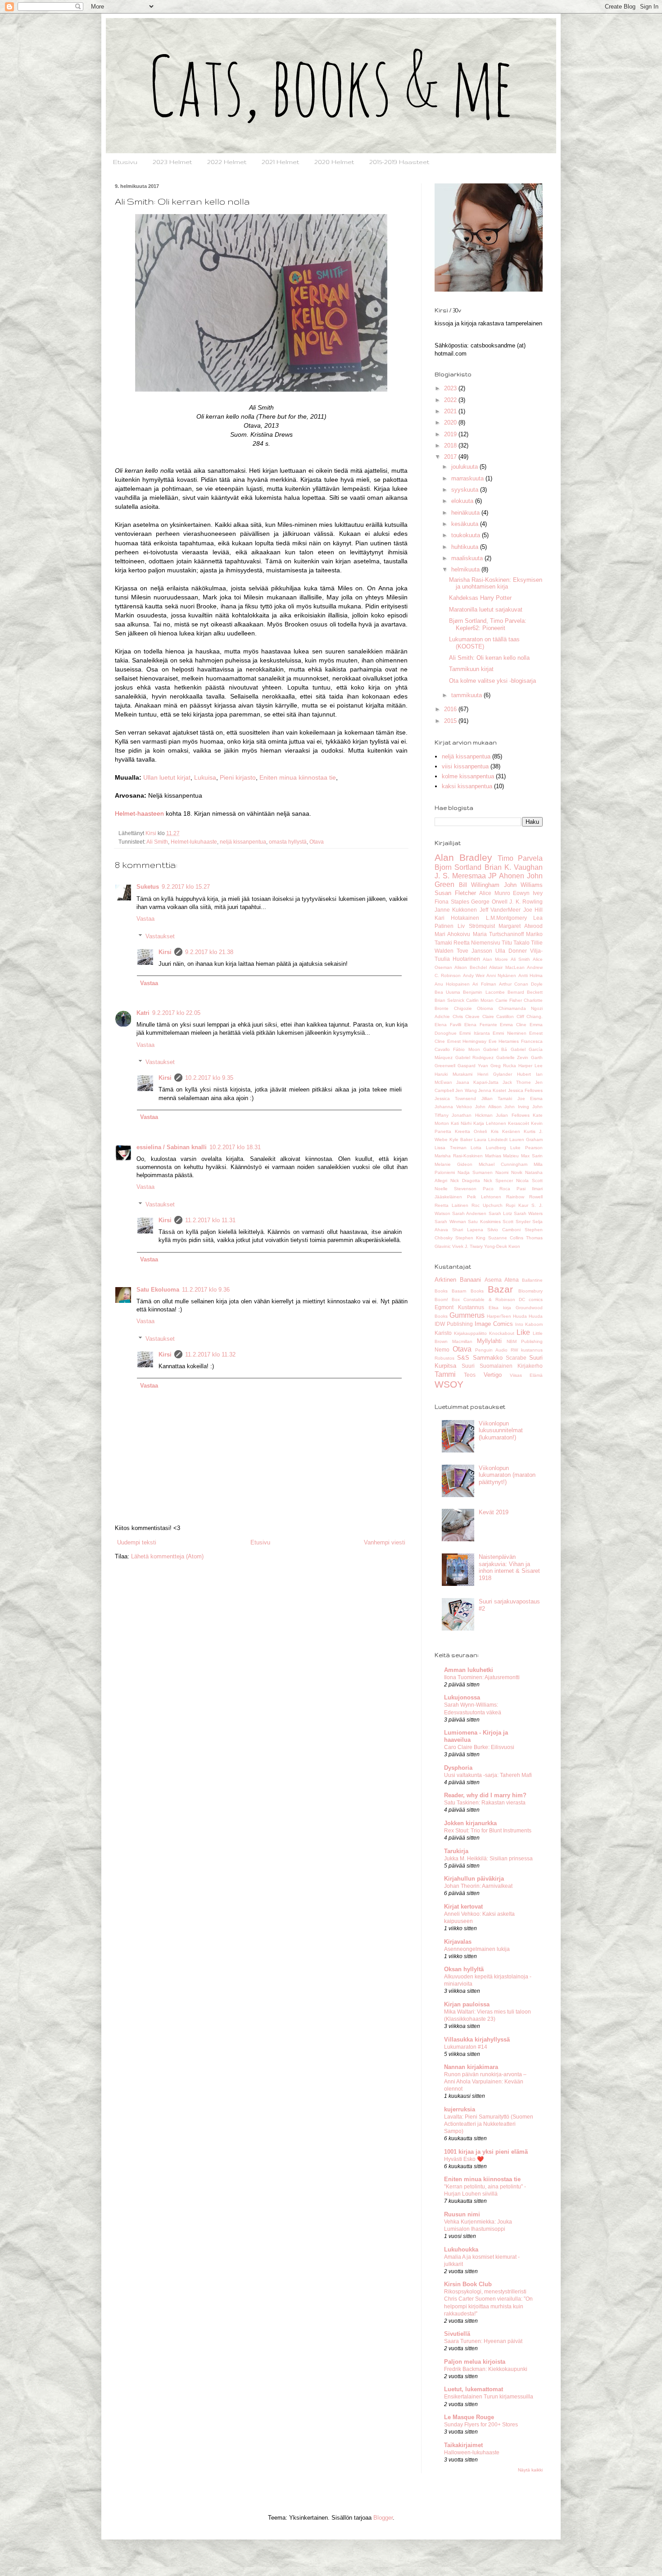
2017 (451, 457)
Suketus (148, 887)
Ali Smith (157, 842)
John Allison (488, 1107)
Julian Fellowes (512, 1115)
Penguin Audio (491, 1350)
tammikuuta (467, 695)
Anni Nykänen (501, 975)
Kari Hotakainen (457, 918)
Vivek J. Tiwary (467, 1246)
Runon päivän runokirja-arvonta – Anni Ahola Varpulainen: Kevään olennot (485, 2082)
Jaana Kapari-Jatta (477, 1082)
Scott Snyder (517, 1222)
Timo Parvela (520, 858)
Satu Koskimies (484, 1222)
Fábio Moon (466, 1049)
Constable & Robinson (489, 1299)
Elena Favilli (448, 1025)
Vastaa (145, 919)
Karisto (443, 1333)
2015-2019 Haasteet (399, 162)
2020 (451, 422)
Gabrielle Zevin (512, 1057)
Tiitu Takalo (516, 943)
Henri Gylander (495, 1074)
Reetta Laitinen (451, 1205)
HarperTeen (499, 1316)
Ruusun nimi (462, 2214)
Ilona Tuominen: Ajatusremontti (482, 1677)
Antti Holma (531, 975)
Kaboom (534, 1324)
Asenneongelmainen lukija (477, 1949)
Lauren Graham (526, 1140)
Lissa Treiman (451, 1148)
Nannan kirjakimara (471, 2067)
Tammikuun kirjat (471, 669)
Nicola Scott (529, 1181)
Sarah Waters (528, 1213)
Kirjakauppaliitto (470, 1333)
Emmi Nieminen (509, 1033)
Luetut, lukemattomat (474, 2389)
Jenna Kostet (492, 1090)
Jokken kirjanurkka (470, 1823)
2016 (451, 709)
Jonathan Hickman (472, 1115)
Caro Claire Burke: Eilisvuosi (479, 1747)
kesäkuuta (466, 524)
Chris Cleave (466, 1016)
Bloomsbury (531, 1291)
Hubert (524, 1074)
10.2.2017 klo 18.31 (235, 1147)
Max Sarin (532, 1156)
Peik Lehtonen (484, 1197)
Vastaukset (160, 936)
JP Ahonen (506, 876)
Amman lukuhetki (469, 1670)
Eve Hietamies (504, 1041)
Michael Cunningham (503, 1164)
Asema (493, 1280)
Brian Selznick (449, 1000)
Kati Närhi (461, 1123)
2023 (451, 388)
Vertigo (493, 1375)
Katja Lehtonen (490, 1123)
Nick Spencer (498, 1181)
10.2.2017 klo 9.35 (209, 1078)
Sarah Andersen (469, 1213)
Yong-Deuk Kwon (502, 1246)
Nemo (442, 1350)
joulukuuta (465, 467)
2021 (451, 411)
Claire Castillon (498, 1016)
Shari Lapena (468, 1230)
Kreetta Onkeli (471, 1131)
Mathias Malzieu (502, 1156)
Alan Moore (495, 959)
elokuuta (463, 501)
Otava (317, 842)
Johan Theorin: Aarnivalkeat (478, 1886)
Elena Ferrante (481, 1025)
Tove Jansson (474, 951)
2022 (451, 400)
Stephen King (470, 1238)
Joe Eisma (530, 1098)
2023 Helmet (172, 162)
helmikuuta (466, 569)
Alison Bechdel (470, 967)
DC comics (531, 1299)
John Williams (524, 885)
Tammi (445, 1374)
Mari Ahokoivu (452, 934)
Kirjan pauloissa (467, 2004)
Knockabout (502, 1333)
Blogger (383, 2518)
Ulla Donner (511, 951)
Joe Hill (533, 910)
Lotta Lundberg (488, 1148)
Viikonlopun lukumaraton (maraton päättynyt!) (507, 1475)
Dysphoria (458, 1768)
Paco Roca (497, 1189)
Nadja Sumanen (475, 1172)
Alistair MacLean (507, 967)
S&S (463, 1358)
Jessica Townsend (455, 1098)
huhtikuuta (466, 547)
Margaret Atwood (521, 926)
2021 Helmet (280, 162)
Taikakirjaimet (463, 2445)
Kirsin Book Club (468, 2284)
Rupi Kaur (517, 1205)
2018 (451, 445)
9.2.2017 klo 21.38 (209, 952)
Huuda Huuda (528, 1316)
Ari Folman (484, 984)
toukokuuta (467, 535)
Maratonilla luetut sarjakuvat (486, 610)
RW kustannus (527, 1350)
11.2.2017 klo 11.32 (210, 1354)
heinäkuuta (466, 513)
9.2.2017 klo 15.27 (186, 887)
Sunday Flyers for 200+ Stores (481, 2425)
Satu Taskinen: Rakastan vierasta (485, 1803)
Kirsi (165, 952)
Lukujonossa (462, 1697)
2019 (451, 434)
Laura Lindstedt (491, 1140)
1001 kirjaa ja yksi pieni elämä (486, 2152)
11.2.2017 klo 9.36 (206, 1290)
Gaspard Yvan (473, 1066)
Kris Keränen (506, 1131)
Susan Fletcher (455, 893)
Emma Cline (513, 1025)
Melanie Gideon (453, 1164)
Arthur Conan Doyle (521, 984)
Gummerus (467, 1315)
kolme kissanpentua (468, 776)
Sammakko (488, 1358)
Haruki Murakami (453, 1074)
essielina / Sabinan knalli (172, 1147)
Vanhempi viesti (385, 1542)
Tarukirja (456, 1851)
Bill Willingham (479, 885)
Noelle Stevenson (456, 1189)
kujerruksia (460, 2109)
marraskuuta (468, 478)
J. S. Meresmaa (460, 876)
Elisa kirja (500, 1308)
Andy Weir (474, 975)
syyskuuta (466, 490)
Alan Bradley (463, 857)
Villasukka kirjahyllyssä (477, 2039)
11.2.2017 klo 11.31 (210, 1220)
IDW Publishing (454, 1324)
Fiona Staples (452, 902)
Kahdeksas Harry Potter (480, 598)
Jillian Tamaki (497, 1098)
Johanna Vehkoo (453, 1107)
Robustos (444, 1358)
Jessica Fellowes (525, 1090)
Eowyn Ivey (528, 893)
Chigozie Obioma (474, 1008)
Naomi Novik (509, 1172)
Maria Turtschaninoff (498, 934)
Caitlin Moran (480, 1000)
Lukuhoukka (461, 2249)
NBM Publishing (525, 1341)
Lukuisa (205, 777)
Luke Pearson (526, 1148)
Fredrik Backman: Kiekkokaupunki (486, 2369)
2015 (451, 721)
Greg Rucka (503, 1066)
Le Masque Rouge (469, 2417)
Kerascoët (519, 1123)
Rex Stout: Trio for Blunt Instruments (488, 1831)
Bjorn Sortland (458, 867)
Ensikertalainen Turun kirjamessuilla (489, 2397)
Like (523, 1332)
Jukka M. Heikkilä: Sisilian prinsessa (488, 1859)
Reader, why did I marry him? (485, 1795)
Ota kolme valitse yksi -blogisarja (492, 681)
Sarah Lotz (500, 1213)
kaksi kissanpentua (467, 786)
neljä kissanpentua (243, 842)
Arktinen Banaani (458, 1280)
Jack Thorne (517, 1082)
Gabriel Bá (495, 1049)
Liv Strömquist (476, 926)
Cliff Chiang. (530, 1016)
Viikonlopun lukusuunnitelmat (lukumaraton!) (501, 1430)
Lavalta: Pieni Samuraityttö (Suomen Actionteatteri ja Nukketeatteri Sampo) (489, 2124)
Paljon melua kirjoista (475, 2362)
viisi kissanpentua (465, 766)
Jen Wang (466, 1090)
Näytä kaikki (530, 2470)
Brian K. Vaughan (514, 867)
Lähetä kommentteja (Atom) (167, 1556)
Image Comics (494, 1324)
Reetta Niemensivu (477, 943)
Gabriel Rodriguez (475, 1057)
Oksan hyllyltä (464, 1969)
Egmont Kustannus (459, 1307)
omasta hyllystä (288, 842)
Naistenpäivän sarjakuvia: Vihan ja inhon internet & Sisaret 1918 (509, 1567)
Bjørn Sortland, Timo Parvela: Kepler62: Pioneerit (488, 624)
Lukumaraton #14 (466, 2047)
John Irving (517, 1107)
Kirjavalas (458, 1942)
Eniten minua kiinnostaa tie (298, 777)
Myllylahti (489, 1341)
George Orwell (489, 902)
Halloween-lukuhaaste (472, 2453)
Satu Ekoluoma (158, 1290)
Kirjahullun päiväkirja (474, 1879)
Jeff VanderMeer (500, 910)
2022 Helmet (227, 162)
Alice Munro (495, 893)
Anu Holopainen (452, 984)
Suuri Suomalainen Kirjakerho (502, 1366)
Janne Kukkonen (456, 910)
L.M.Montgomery (506, 918)
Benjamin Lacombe (484, 992)
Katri (143, 1013)
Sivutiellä (457, 2334)
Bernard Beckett (525, 992)
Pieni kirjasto (238, 777)
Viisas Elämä (526, 1375)
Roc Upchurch (487, 1205)
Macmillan (462, 1341)
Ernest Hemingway (467, 1041)
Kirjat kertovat (463, 1907)
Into (519, 1324)
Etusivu (125, 162)
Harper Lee (531, 1066)
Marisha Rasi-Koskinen (459, 1156)
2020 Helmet (334, 162)
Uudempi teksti (137, 1542)
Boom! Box (447, 1299)
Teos (470, 1375)
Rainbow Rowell (524, 1197)
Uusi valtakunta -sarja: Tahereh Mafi (488, 1775)
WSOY (449, 1384)
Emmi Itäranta (474, 1033)
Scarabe (516, 1358)
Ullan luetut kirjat (167, 777)
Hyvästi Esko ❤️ (464, 2159)
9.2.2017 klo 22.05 (176, 1013)
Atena (512, 1280)
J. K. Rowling (526, 902)
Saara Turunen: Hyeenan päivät (483, 2341)
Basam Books (467, 1291)
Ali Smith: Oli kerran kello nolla (489, 658)
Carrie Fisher (509, 1000)
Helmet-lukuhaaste (194, 842)
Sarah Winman (450, 1222)
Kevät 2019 (494, 1512)
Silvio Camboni (504, 1230)
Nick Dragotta (465, 1181)
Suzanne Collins (506, 1238)
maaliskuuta (468, 558)
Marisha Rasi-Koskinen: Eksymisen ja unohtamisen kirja (496, 583)
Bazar (500, 1289)
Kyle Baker (461, 1140)
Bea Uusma (447, 992)
